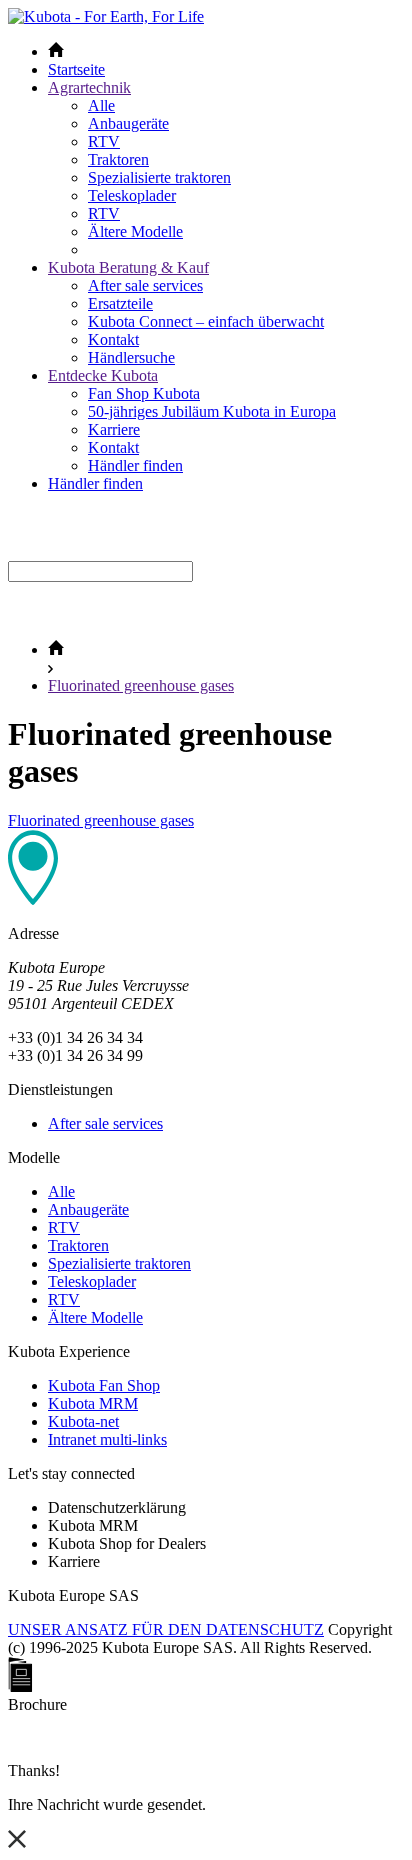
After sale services (145, 285)
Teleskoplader (132, 195)
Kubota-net (83, 1421)
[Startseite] (56, 649)
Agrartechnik (89, 87)
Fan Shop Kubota (144, 393)
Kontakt (113, 339)
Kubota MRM (93, 1403)
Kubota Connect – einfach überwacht (206, 321)
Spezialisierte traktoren (159, 177)
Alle (101, 105)
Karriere (114, 429)
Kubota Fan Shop (104, 1385)
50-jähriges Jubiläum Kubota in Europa (212, 411)
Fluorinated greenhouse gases (141, 685)
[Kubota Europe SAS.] (106, 16)
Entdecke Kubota (103, 375)
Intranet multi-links (107, 1439)
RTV (104, 141)
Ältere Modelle (135, 231)
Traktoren (118, 159)
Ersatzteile (120, 303)
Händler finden (135, 465)
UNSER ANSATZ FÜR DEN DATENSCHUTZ (166, 1629)
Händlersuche (131, 357)
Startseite (76, 69)
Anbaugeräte (128, 123)
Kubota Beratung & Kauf (128, 267)
